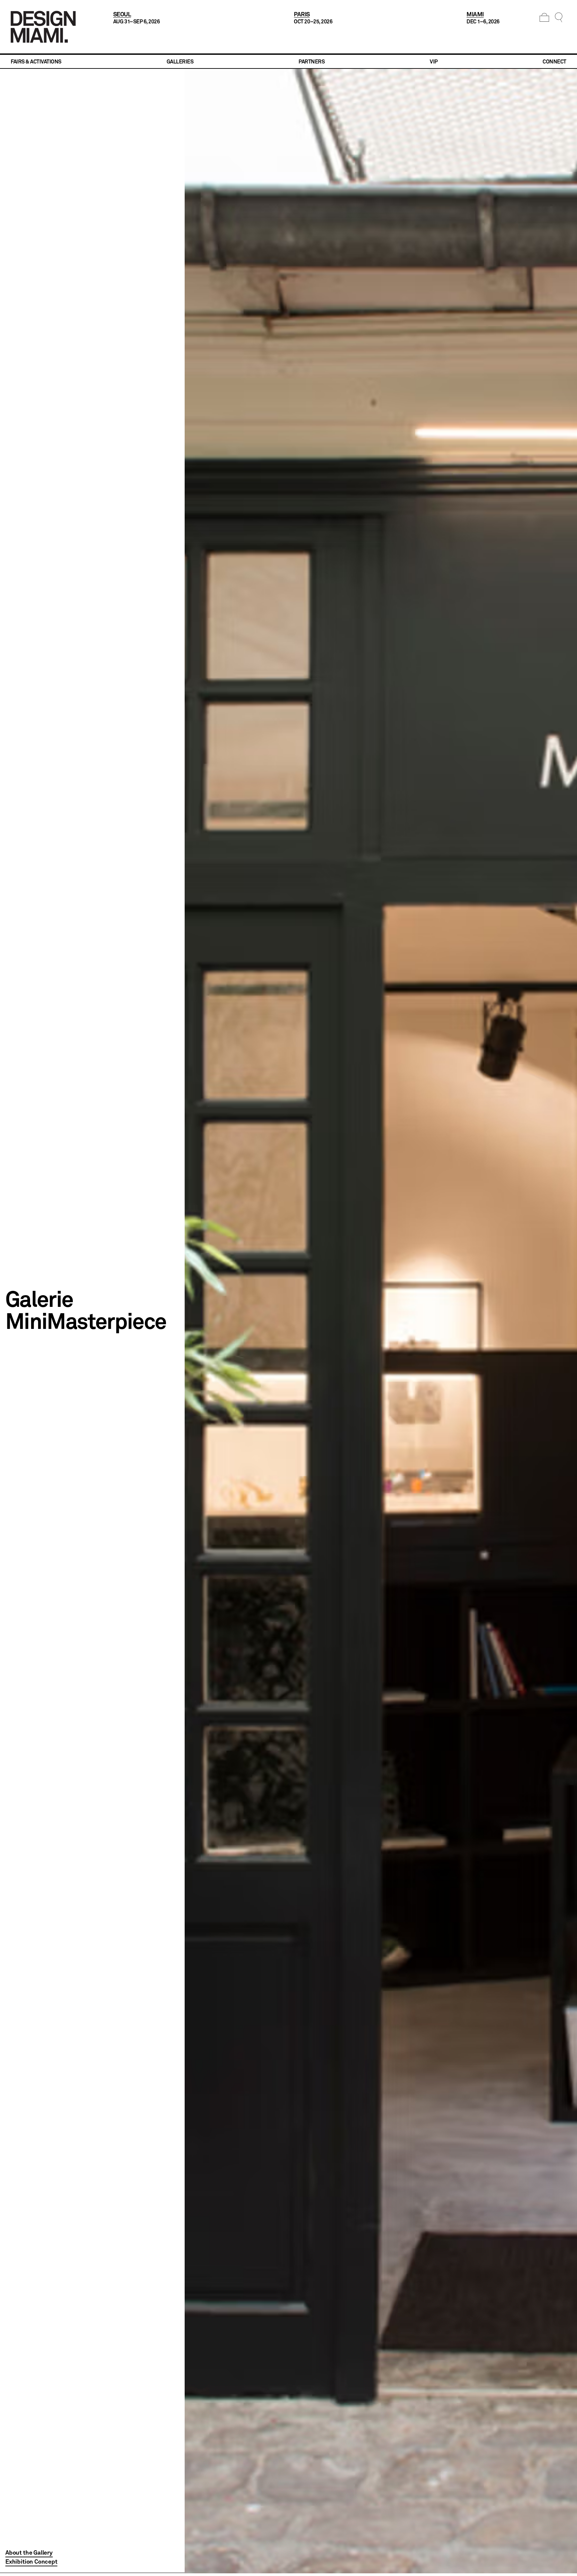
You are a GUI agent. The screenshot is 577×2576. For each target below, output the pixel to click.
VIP (434, 61)
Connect (554, 61)
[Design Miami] (43, 27)
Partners (312, 61)
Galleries (180, 61)
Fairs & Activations (36, 61)
